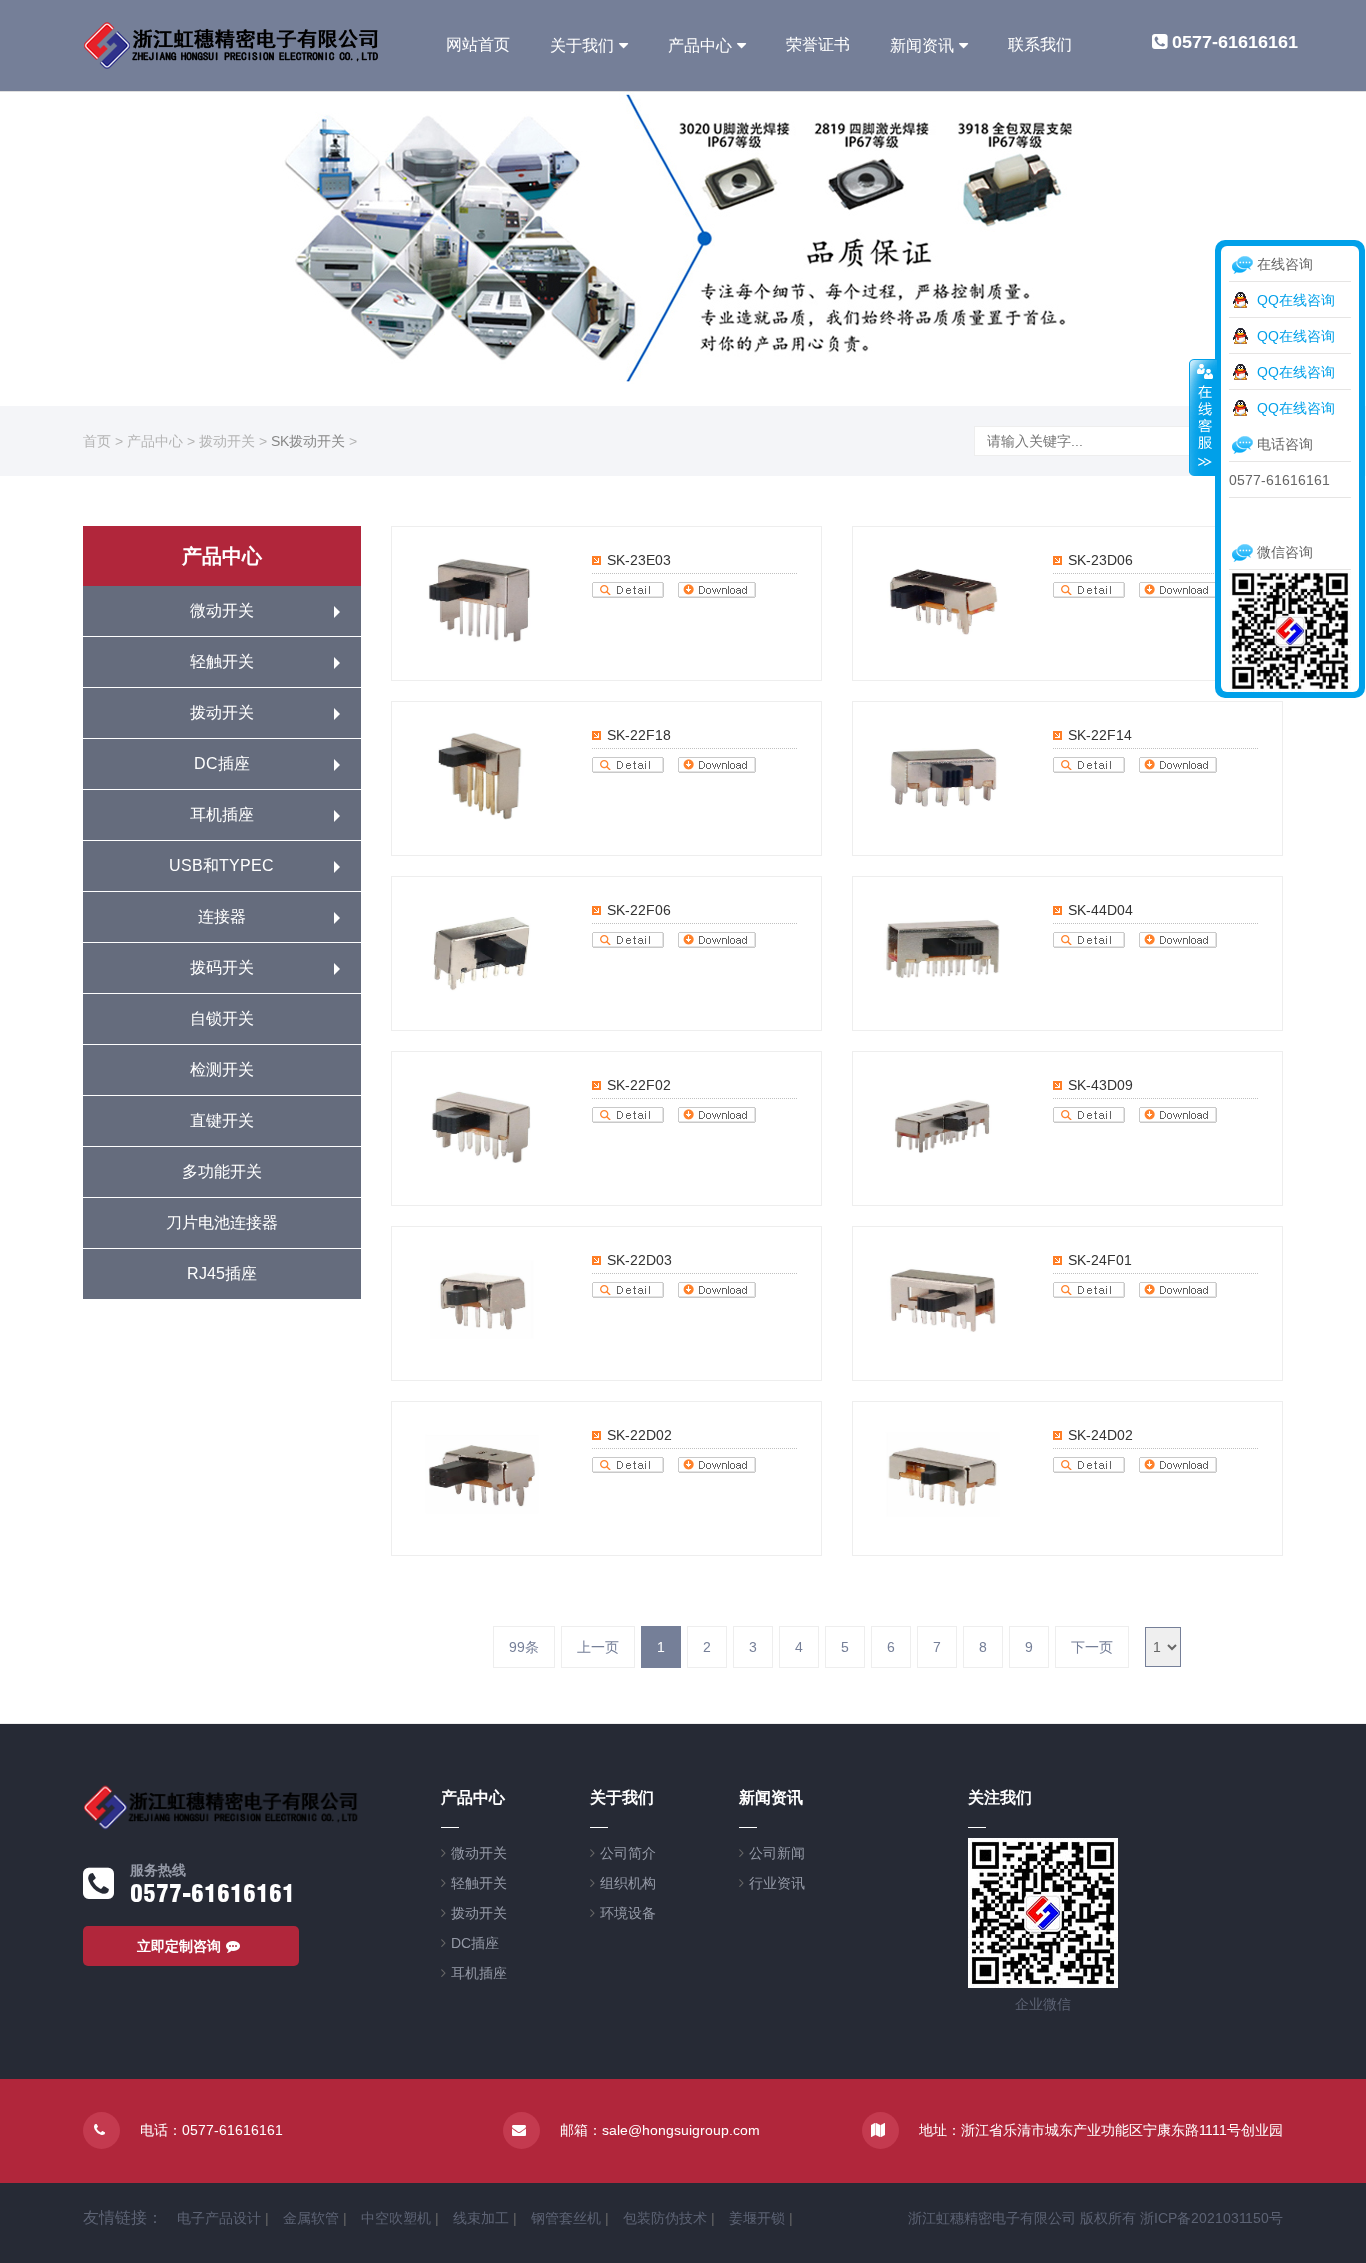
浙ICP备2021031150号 (1211, 2218)
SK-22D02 (639, 1435)
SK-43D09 (1100, 1085)
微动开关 (222, 610)
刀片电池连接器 (222, 1222)
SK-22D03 (639, 1260)
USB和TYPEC (221, 865)
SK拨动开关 (308, 441)
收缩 (1203, 417)
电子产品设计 (219, 2218)
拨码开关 (222, 967)
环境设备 (628, 1913)
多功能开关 (222, 1171)
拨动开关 (227, 441)
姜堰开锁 (757, 2218)
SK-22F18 (639, 735)
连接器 (222, 916)
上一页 (598, 1647)
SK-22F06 (639, 910)
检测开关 (222, 1069)
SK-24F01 (1100, 1260)
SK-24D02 (1100, 1435)
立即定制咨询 (179, 1946)
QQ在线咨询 (1296, 300)
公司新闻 (777, 1853)
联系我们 (1040, 44)
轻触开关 (222, 661)
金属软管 (311, 2218)
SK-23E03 (639, 560)
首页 (97, 441)
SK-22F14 (1100, 735)
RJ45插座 (222, 1273)
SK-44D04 (1100, 910)
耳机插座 (222, 814)
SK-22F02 (639, 1085)
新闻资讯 (922, 45)
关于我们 (582, 45)
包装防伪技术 (665, 2218)
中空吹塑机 (396, 2218)
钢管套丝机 (566, 2218)
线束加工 (481, 2218)
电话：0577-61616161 (211, 2130)
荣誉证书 (818, 44)
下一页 (1092, 1647)
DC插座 (222, 763)
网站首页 (478, 44)
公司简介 (628, 1853)
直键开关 (222, 1120)
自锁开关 (222, 1018)
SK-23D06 (1100, 560)
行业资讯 (777, 1883)
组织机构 (628, 1883)
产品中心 (700, 45)
